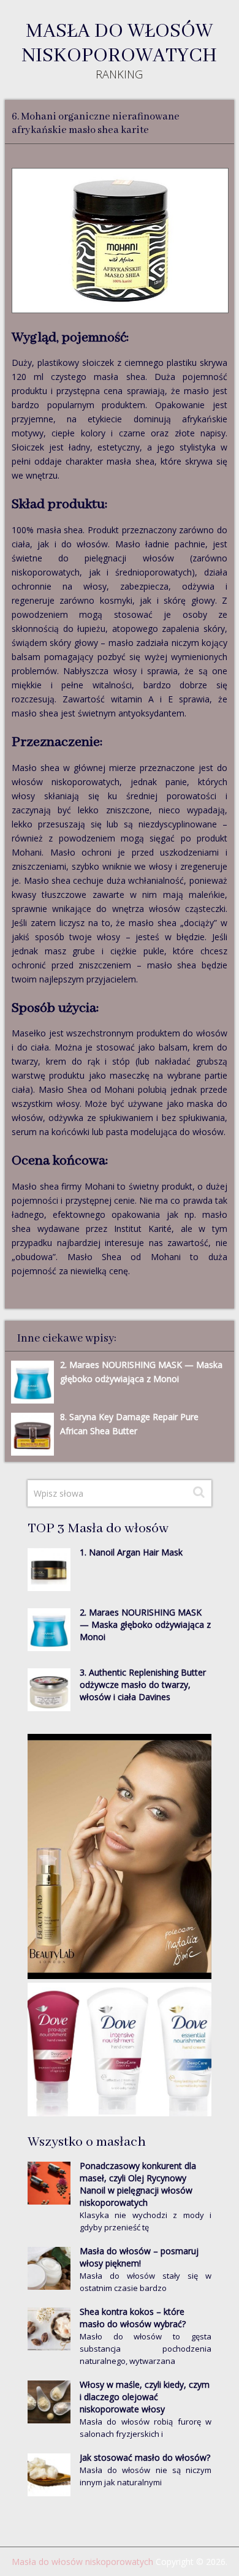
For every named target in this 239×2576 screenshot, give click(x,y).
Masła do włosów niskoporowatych (119, 44)
